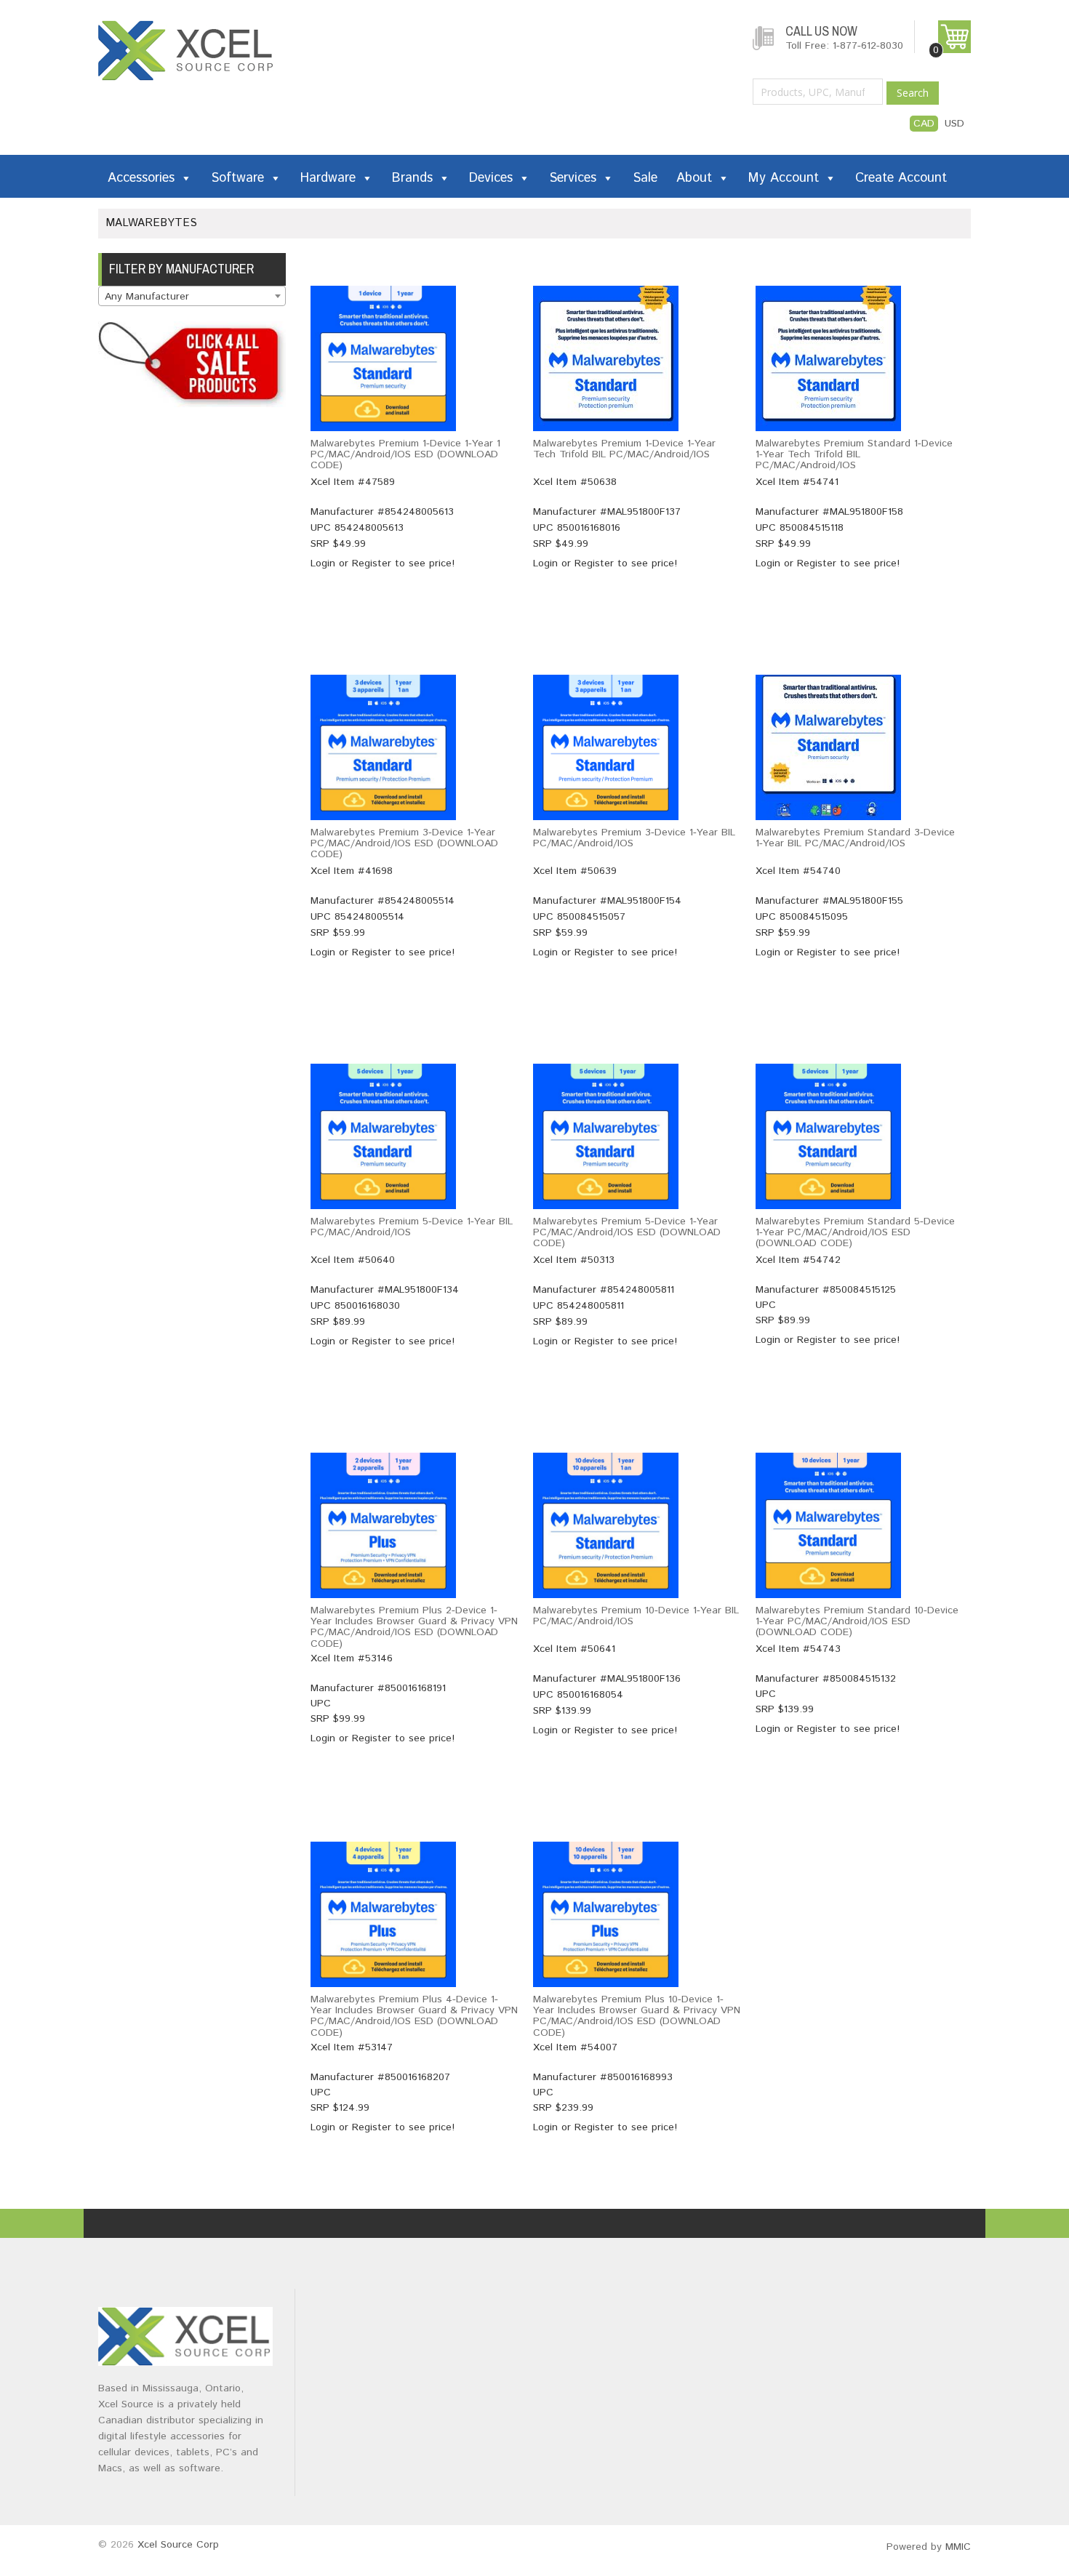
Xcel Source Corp (178, 2545)
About (694, 178)
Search (913, 93)
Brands (412, 178)
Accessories (141, 178)
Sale (645, 178)
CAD (924, 124)
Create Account (901, 178)
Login (323, 563)
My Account (784, 178)
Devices (491, 178)
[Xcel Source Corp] (187, 28)
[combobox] (192, 296)
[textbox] (192, 297)
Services (573, 178)
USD (954, 124)
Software (237, 178)
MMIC (958, 2547)
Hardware (328, 178)
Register (372, 563)
